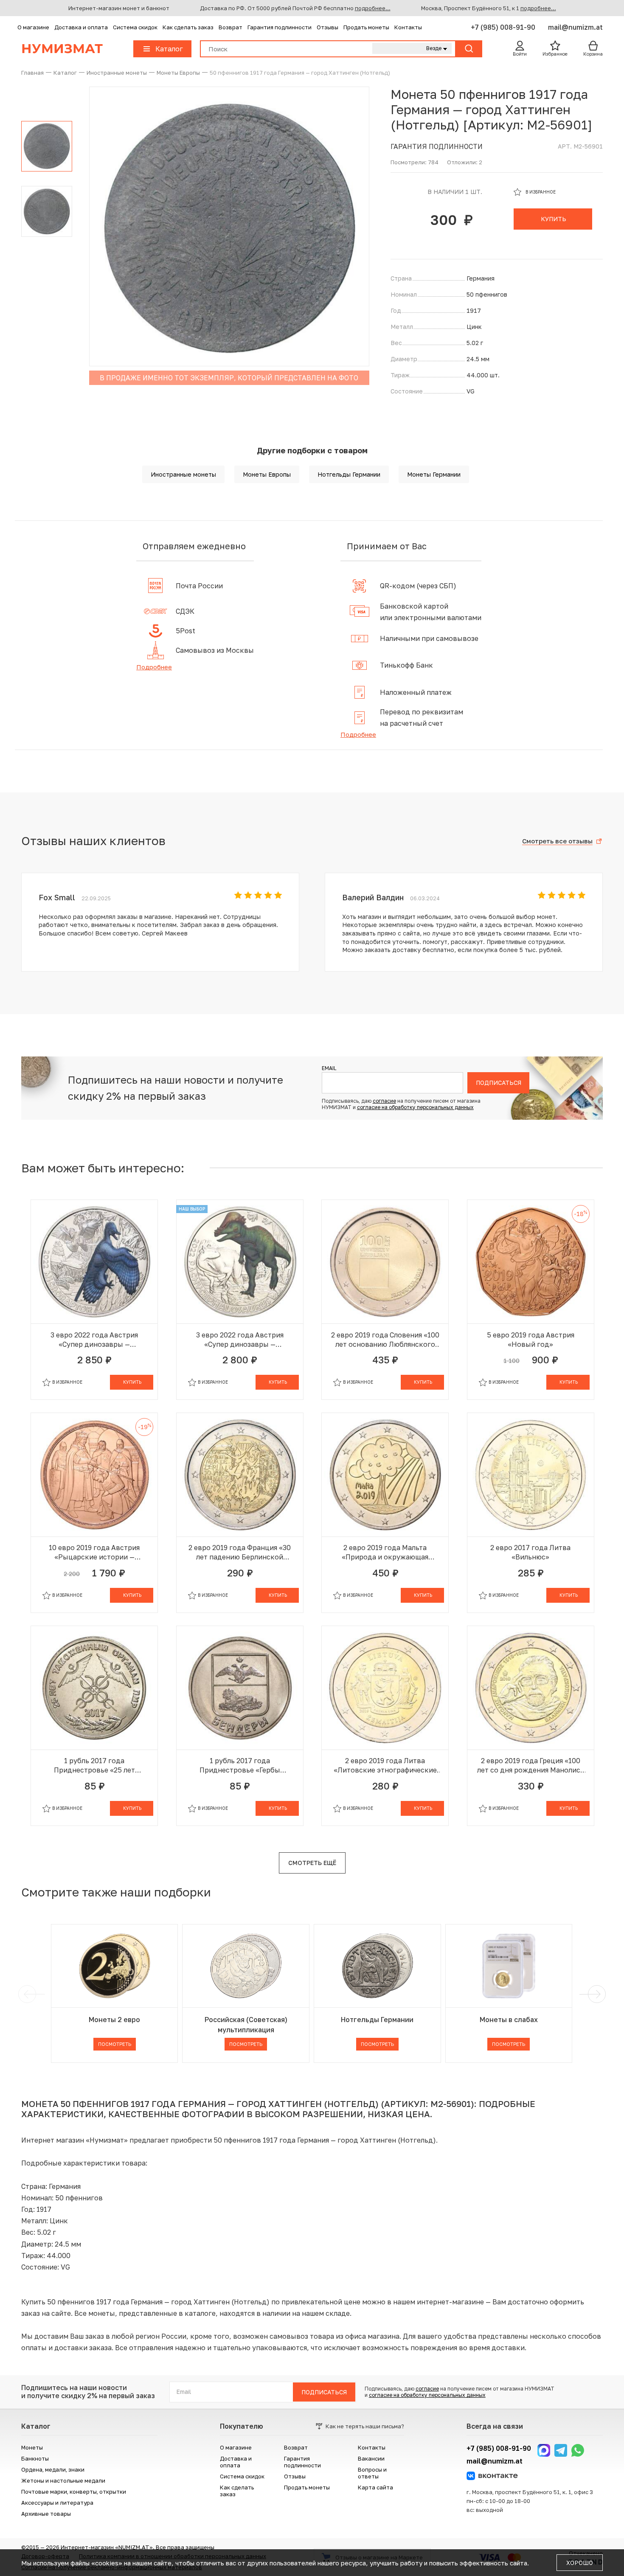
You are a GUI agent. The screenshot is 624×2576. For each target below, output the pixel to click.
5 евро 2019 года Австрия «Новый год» (531, 1340)
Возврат (230, 27)
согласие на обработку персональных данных (415, 1107)
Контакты (408, 27)
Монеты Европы (267, 474)
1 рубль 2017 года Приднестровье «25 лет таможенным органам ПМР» (94, 1766)
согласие (384, 1101)
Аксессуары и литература (57, 2503)
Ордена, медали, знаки (53, 2469)
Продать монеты (366, 27)
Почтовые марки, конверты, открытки (74, 2492)
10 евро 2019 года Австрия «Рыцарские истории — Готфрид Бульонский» (94, 1552)
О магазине (33, 27)
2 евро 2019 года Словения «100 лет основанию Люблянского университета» (385, 1340)
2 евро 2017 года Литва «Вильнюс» (530, 1552)
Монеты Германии (434, 474)
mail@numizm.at (575, 27)
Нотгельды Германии (349, 474)
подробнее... (373, 8)
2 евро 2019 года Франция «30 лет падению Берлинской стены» (240, 1552)
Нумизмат (62, 49)
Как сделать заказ (188, 27)
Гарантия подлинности (280, 27)
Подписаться (499, 1083)
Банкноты (35, 2458)
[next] (595, 1994)
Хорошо (580, 2563)
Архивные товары (46, 2514)
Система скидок (135, 27)
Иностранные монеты (183, 474)
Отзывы (327, 27)
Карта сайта (375, 2487)
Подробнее (154, 667)
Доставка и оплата (81, 27)
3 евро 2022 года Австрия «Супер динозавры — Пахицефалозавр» (240, 1340)
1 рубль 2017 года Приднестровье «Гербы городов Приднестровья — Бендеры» (240, 1766)
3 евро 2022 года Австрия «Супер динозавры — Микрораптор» (94, 1340)
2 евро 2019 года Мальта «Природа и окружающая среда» (385, 1552)
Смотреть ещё (312, 1863)
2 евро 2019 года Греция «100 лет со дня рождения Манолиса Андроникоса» (531, 1766)
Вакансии (371, 2458)
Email (329, 1068)
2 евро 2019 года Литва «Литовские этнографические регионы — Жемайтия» (385, 1766)
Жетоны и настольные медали (63, 2480)
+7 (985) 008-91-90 (504, 27)
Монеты (32, 2447)
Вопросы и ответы (372, 2473)
